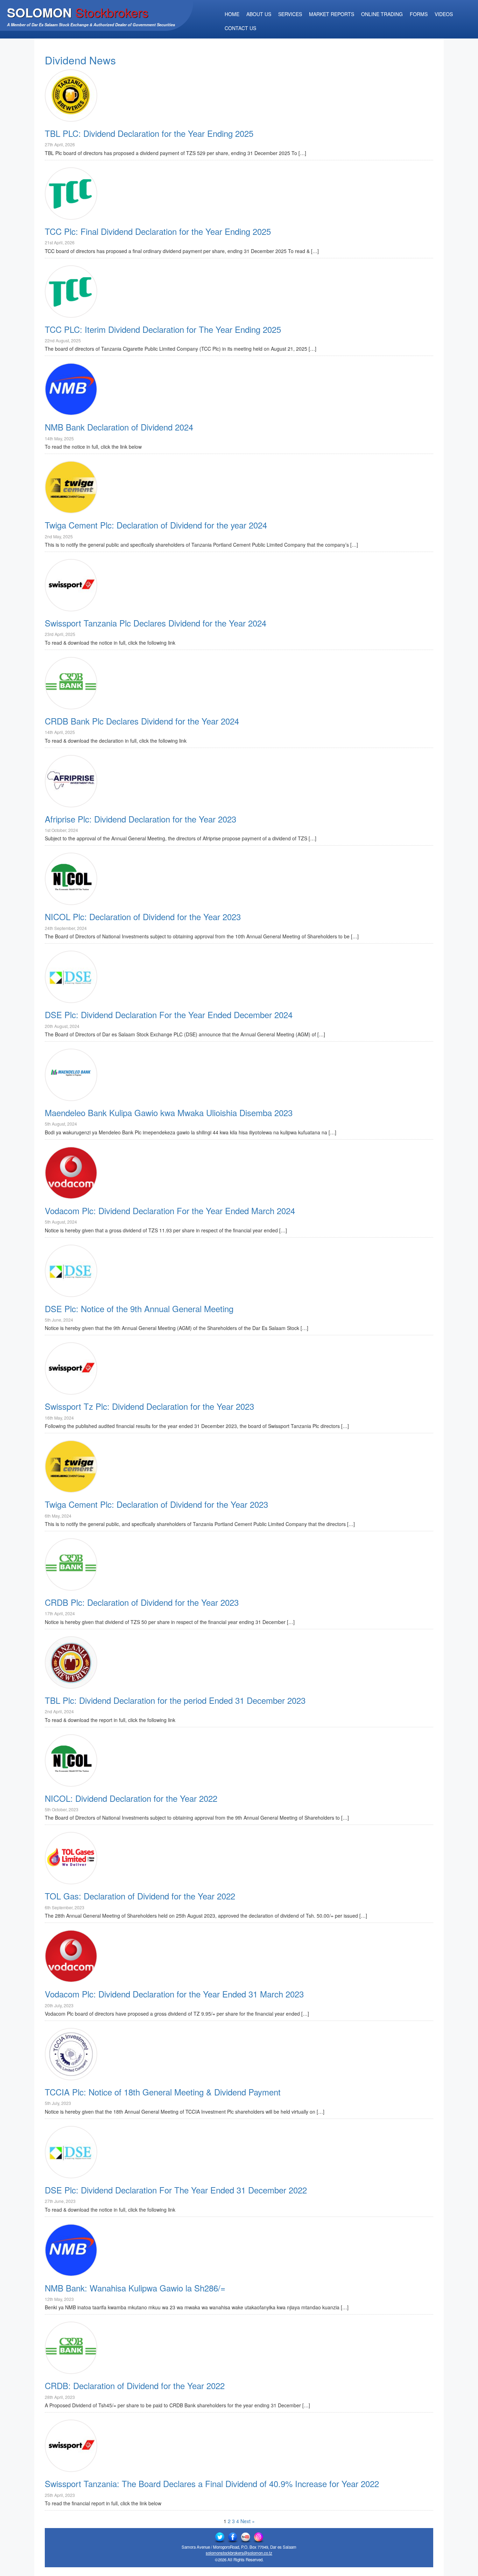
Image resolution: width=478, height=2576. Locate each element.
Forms (419, 14)
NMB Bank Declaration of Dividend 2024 (119, 427)
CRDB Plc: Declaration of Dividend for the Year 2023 (142, 1602)
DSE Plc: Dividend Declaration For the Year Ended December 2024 (169, 1014)
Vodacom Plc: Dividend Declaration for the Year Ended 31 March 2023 (174, 1994)
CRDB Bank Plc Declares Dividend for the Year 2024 (142, 721)
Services (290, 14)
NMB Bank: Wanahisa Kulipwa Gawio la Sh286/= (135, 2288)
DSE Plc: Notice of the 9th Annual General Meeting (139, 1308)
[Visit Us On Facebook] (233, 2537)
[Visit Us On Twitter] (220, 2537)
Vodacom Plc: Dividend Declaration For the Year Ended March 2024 (170, 1210)
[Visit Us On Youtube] (245, 2537)
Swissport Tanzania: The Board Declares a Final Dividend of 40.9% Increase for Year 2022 (212, 2483)
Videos (444, 14)
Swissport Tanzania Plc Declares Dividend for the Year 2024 (156, 623)
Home (232, 14)
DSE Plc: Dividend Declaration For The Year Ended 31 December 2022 (176, 2190)
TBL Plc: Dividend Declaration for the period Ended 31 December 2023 (175, 1700)
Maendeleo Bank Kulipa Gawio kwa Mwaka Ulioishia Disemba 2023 (169, 1112)
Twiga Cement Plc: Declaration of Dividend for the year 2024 (156, 525)
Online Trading (382, 14)
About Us (259, 14)
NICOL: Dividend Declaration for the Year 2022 (131, 1798)
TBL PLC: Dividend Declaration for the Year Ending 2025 (149, 133)
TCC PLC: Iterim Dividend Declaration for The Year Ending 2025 (163, 329)
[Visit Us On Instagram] (258, 2537)
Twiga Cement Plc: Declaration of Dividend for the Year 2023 (156, 1504)
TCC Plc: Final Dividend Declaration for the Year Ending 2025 (158, 231)
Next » (248, 2521)
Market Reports (332, 14)
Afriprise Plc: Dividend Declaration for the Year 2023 (140, 819)
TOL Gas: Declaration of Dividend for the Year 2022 (140, 1896)
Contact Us (240, 28)
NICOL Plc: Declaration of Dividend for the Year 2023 (143, 916)
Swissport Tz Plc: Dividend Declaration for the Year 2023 (149, 1406)
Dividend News (80, 60)
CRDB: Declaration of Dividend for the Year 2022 (135, 2385)
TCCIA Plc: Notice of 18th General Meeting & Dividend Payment (163, 2092)
